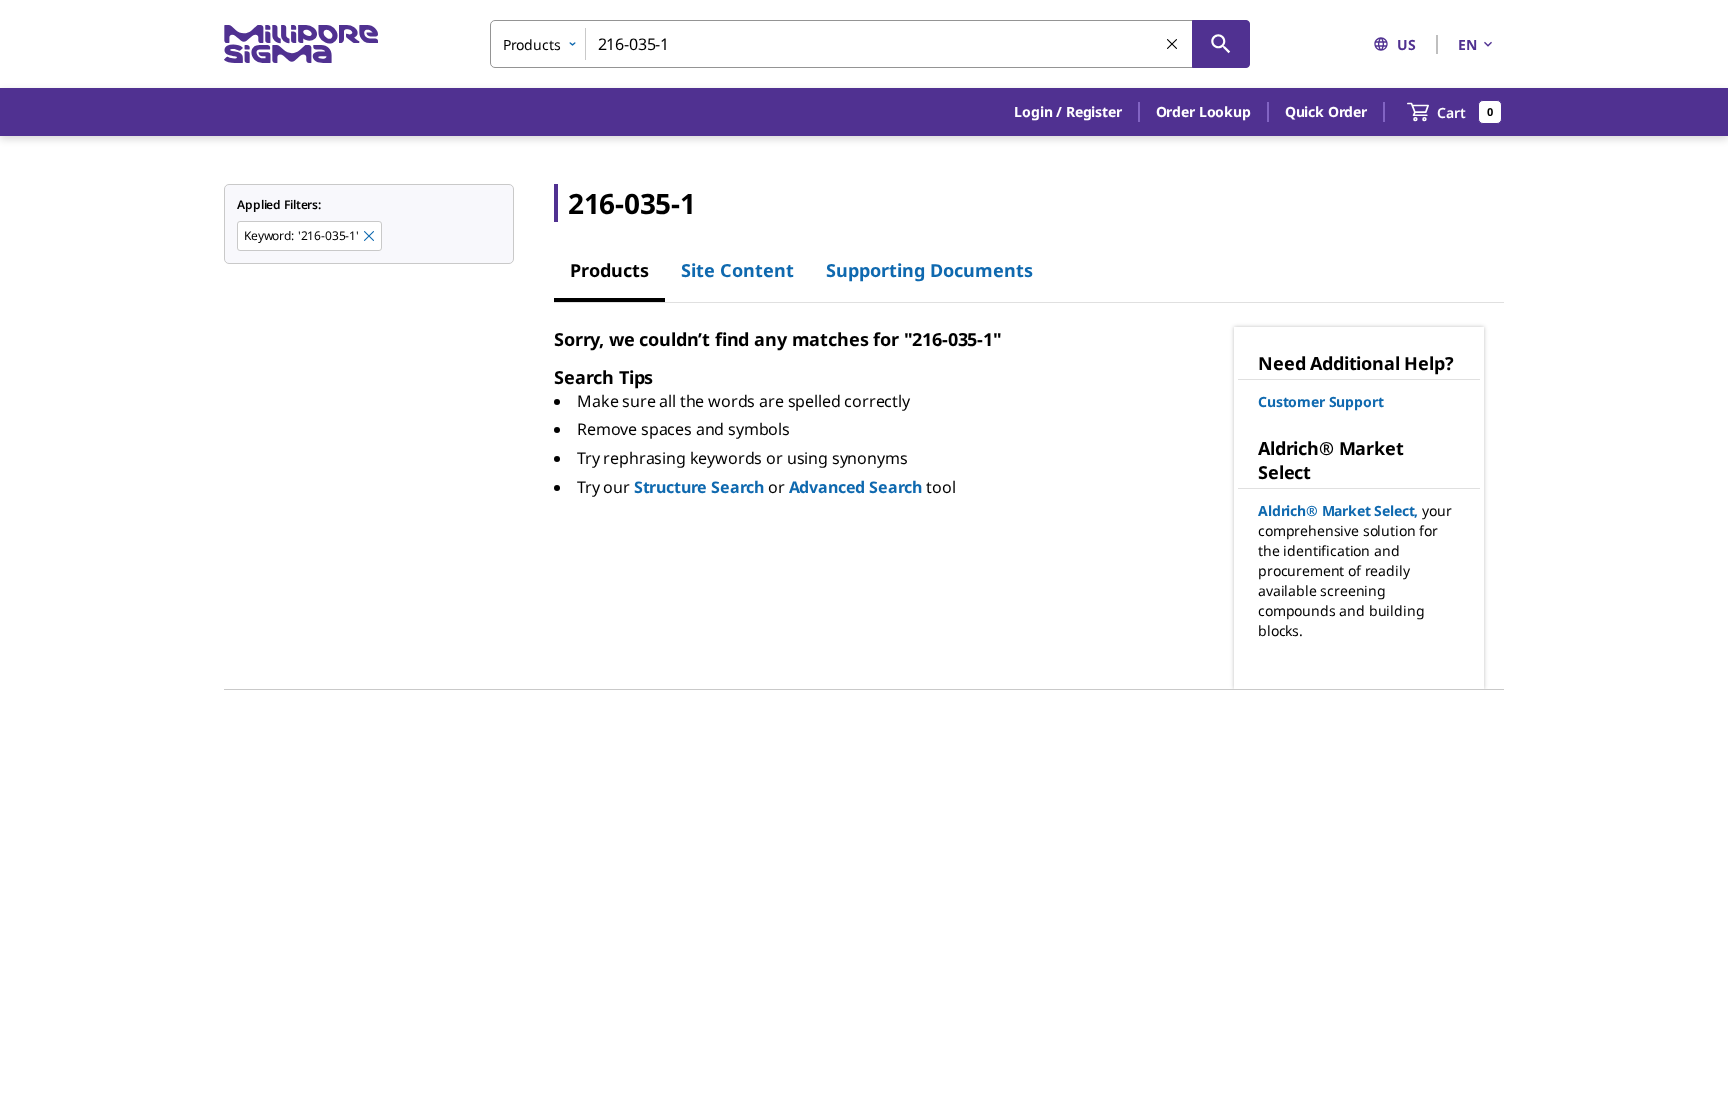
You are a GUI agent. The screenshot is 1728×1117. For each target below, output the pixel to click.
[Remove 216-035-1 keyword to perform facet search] (370, 237)
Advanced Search (856, 487)
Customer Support (1320, 401)
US (1406, 44)
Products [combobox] (532, 44)
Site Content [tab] (737, 270)
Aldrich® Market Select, (1338, 510)
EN (1467, 44)
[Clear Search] (1173, 45)
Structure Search (699, 487)
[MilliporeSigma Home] (301, 44)
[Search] (1221, 44)
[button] (1067, 112)
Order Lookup (1203, 111)
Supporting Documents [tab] (929, 270)
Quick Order (1326, 111)
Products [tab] (609, 270)
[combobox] (870, 44)
